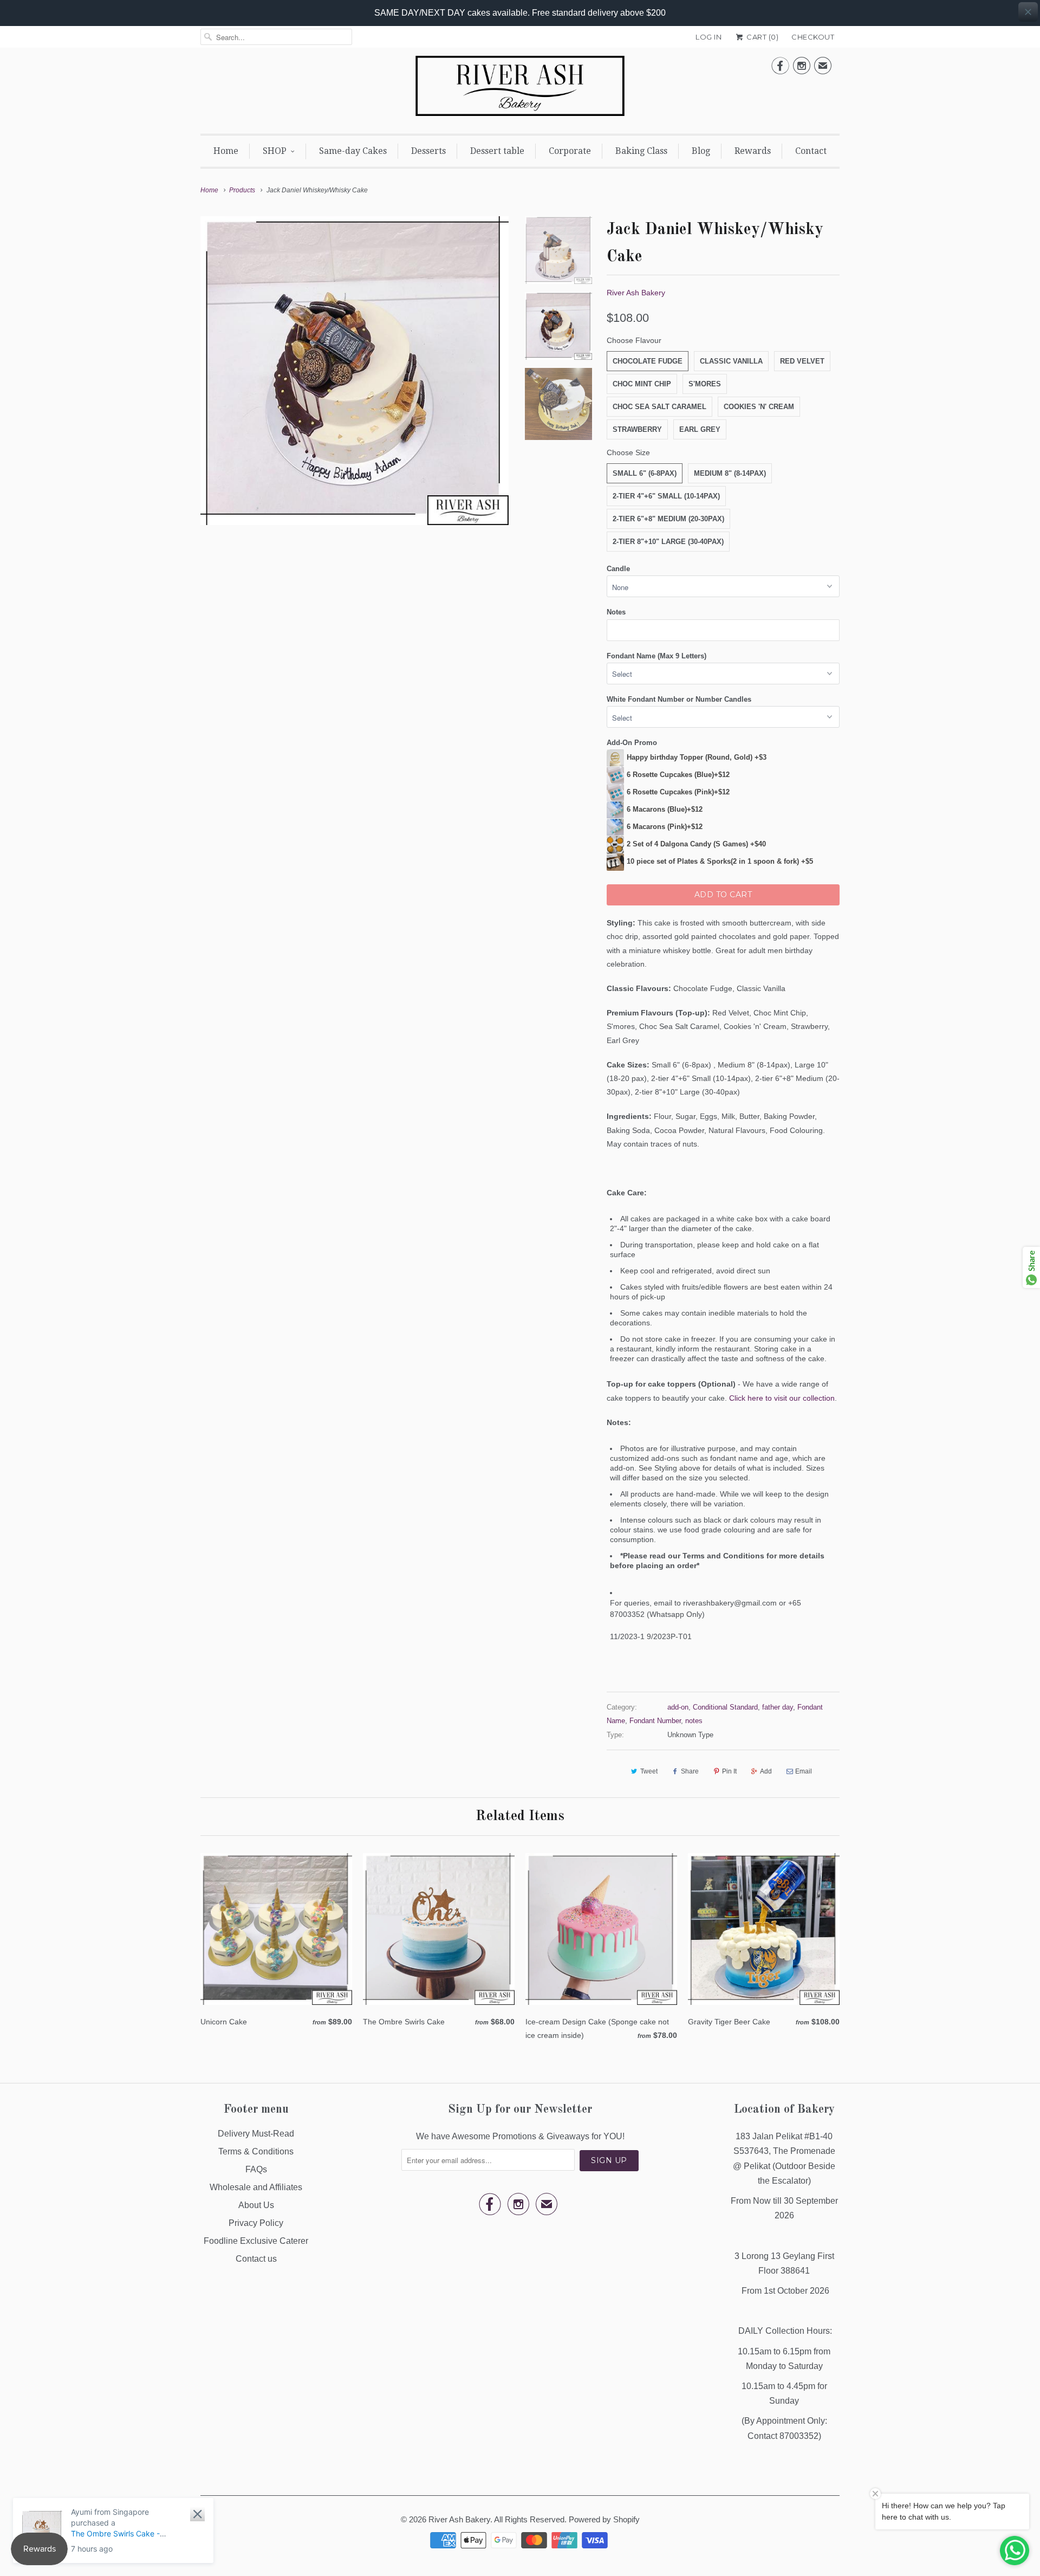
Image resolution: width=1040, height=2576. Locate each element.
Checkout (813, 37)
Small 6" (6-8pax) (645, 473)
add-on (678, 1707)
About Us (256, 2205)
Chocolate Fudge (648, 361)
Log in (708, 37)
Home (226, 151)
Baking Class (641, 151)
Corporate (570, 151)
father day (778, 1707)
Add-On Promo (632, 743)
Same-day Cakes (353, 151)
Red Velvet (802, 361)
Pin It (729, 1771)
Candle (618, 569)
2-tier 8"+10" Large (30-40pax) (668, 542)
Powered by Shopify (604, 2519)
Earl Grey (700, 429)
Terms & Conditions (256, 2151)
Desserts (428, 151)
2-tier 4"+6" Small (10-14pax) (666, 496)
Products (242, 190)
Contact (811, 151)
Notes (616, 612)
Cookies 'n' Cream (759, 407)
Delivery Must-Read (256, 2134)
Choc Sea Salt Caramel (659, 407)
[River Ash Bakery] (520, 89)
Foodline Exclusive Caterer (256, 2241)
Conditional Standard (725, 1707)
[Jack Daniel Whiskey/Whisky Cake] (355, 370)
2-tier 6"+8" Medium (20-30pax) (668, 519)
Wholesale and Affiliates (256, 2187)
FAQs (256, 2169)
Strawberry (637, 429)
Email (804, 1771)
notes (694, 1721)
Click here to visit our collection (782, 1398)
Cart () (762, 37)
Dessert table (497, 151)
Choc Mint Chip (642, 384)
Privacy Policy (256, 2223)
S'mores (705, 384)
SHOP (275, 151)
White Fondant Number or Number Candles (679, 699)
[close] (1028, 12)
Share (690, 1771)
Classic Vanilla (731, 361)
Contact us (256, 2259)
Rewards (753, 151)
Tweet (649, 1771)
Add (766, 1771)
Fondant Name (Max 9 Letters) (656, 656)
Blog (701, 151)
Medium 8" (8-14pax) (730, 473)
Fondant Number (655, 1721)
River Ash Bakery (636, 293)
